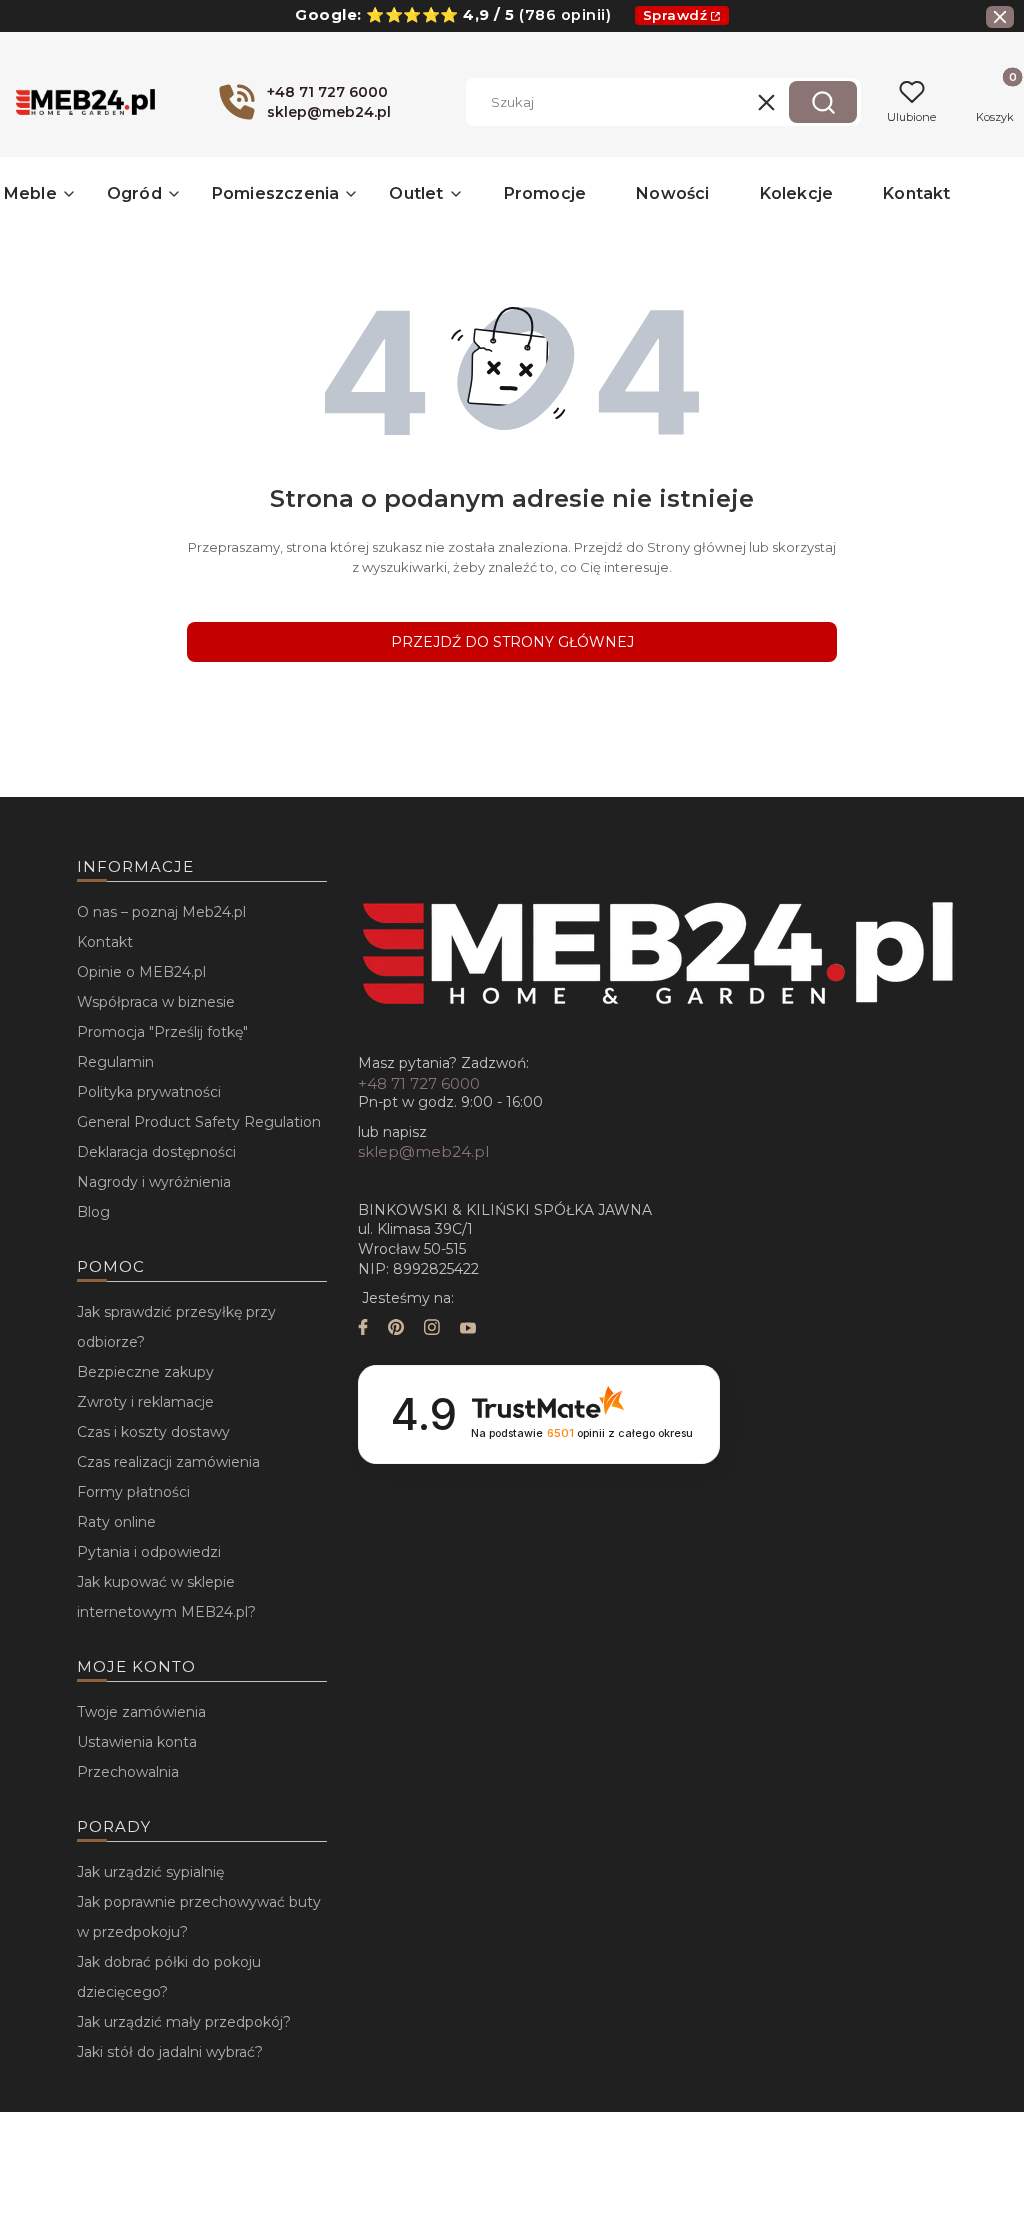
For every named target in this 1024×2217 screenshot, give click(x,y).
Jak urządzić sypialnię (150, 1872)
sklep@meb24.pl (423, 1151)
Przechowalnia (128, 1772)
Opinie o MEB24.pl (141, 972)
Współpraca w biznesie (156, 1002)
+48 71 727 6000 (419, 1083)
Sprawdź (675, 15)
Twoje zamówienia (141, 1712)
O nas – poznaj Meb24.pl (161, 912)
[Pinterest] (396, 1329)
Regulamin (115, 1062)
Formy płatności (133, 1492)
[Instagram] (432, 1329)
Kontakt (105, 942)
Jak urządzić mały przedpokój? (184, 2022)
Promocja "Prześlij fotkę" (162, 1032)
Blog (93, 1212)
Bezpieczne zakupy (145, 1372)
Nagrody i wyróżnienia (154, 1182)
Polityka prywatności (149, 1092)
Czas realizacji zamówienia (168, 1462)
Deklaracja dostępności (156, 1152)
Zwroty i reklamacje (145, 1402)
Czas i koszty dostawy (153, 1432)
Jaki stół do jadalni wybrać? (170, 2052)
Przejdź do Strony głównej (512, 642)
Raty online (116, 1522)
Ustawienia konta (137, 1742)
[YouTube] (468, 1329)
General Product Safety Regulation (199, 1122)
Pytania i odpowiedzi (149, 1552)
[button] (823, 102)
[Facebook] (363, 1329)
